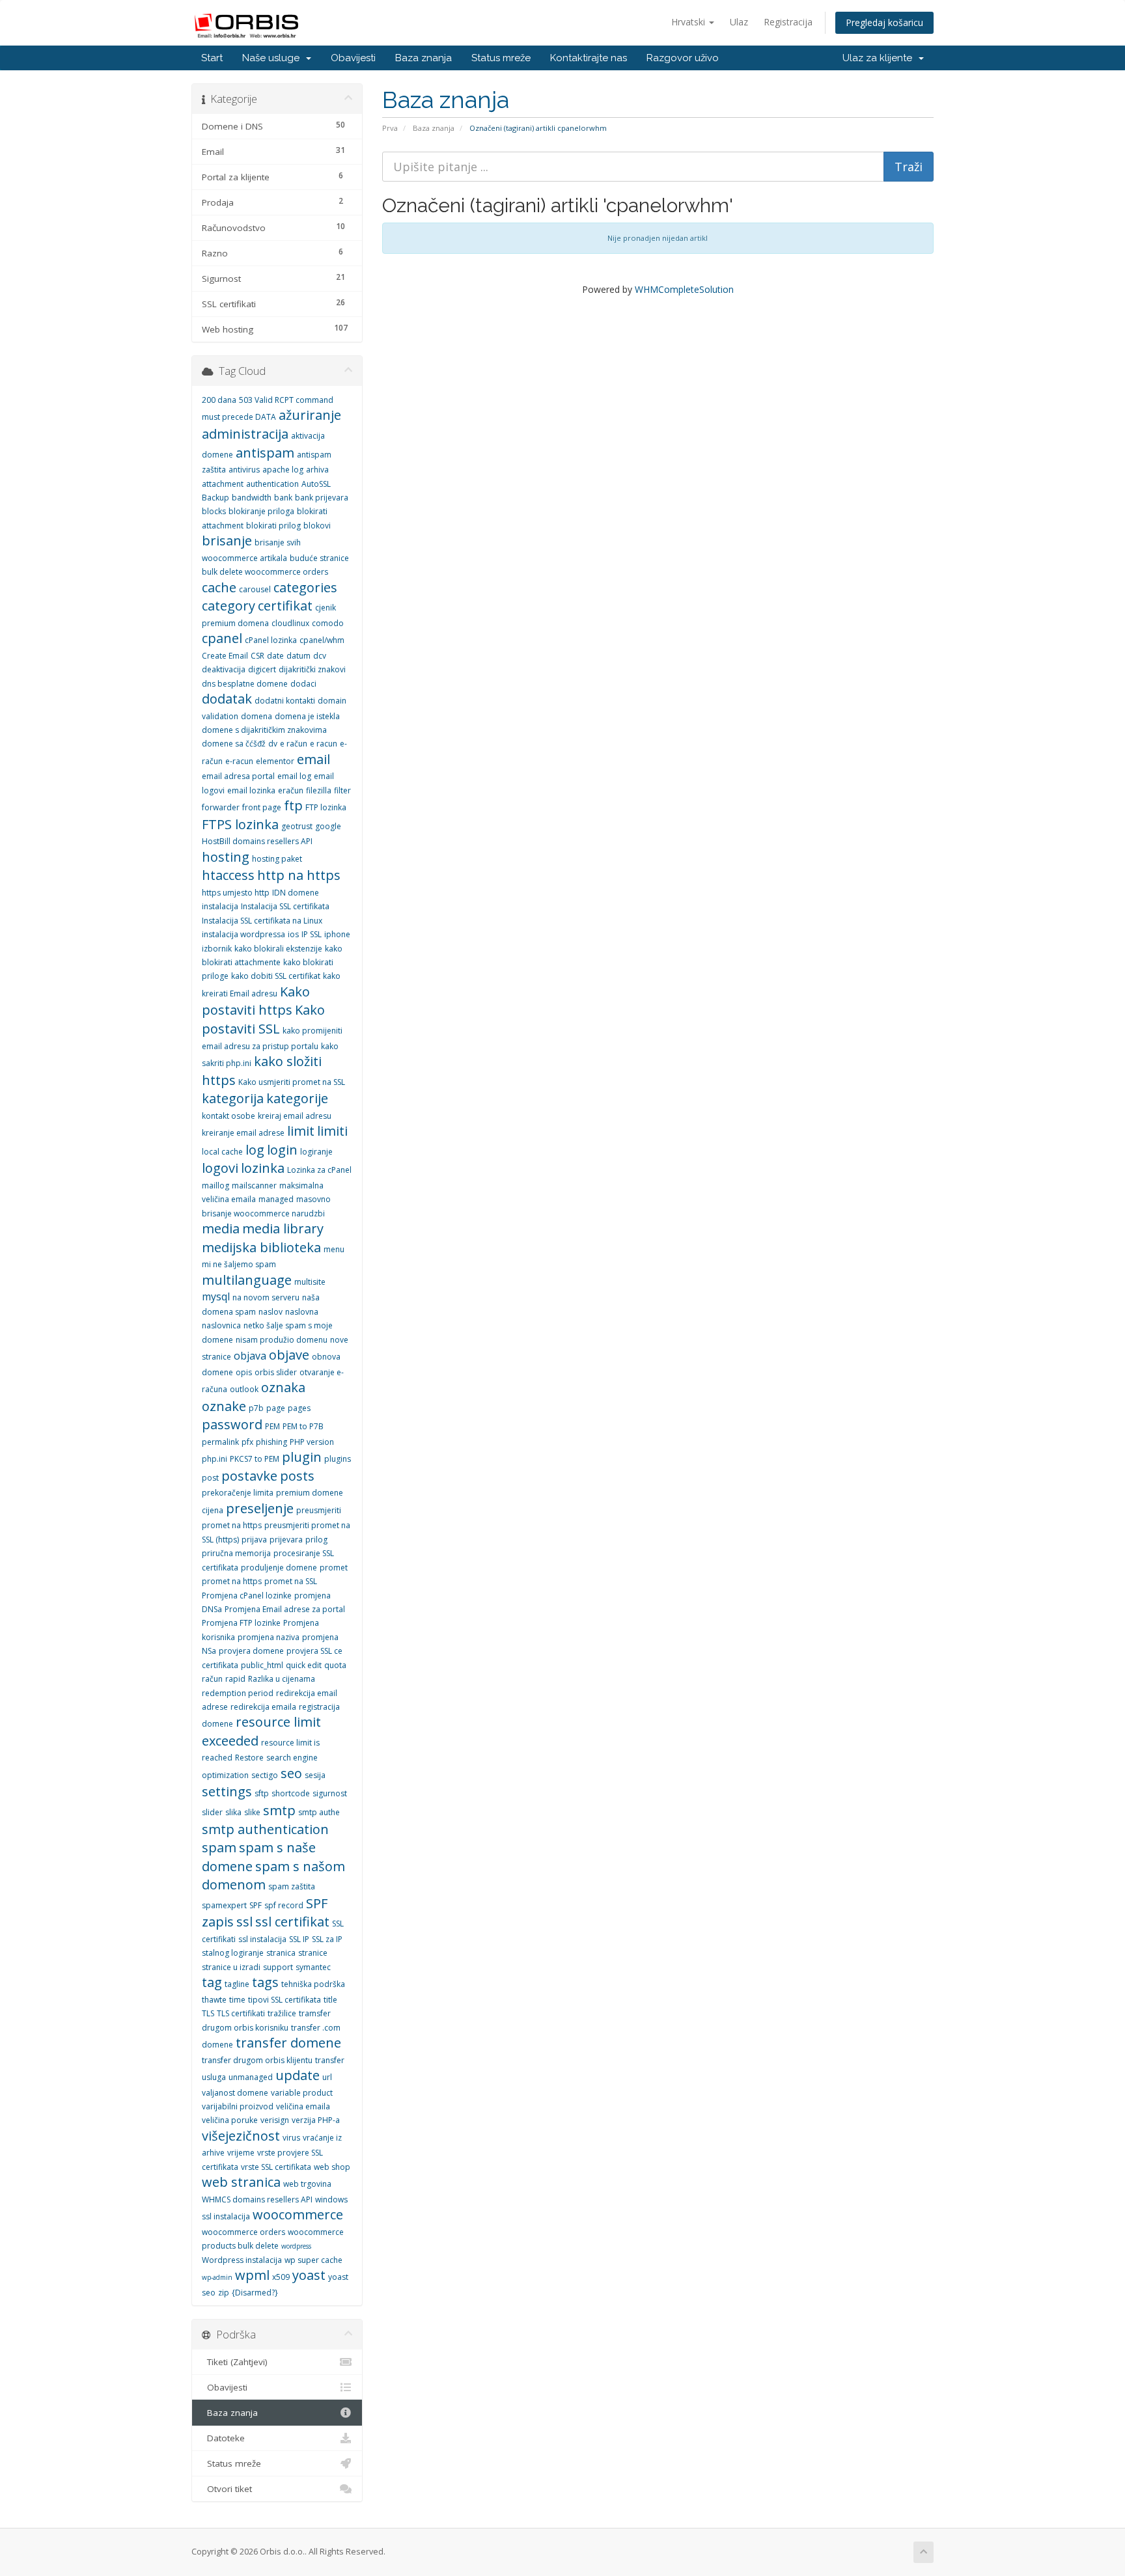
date (275, 656)
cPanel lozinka (271, 640)
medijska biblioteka (261, 1247)
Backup (215, 498)
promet (334, 1568)
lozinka (263, 1168)
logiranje (316, 1152)
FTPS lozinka (240, 824)
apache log (283, 470)
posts (297, 1476)
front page (262, 807)
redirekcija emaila (263, 1707)
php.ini (215, 1459)
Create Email (225, 656)
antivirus (244, 470)
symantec (313, 1967)
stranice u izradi (231, 1967)
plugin (302, 1457)
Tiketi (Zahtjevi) (235, 2362)
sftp (262, 1793)
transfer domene (288, 2043)
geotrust (297, 826)
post (210, 1478)
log (255, 1150)
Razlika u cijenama (282, 1679)
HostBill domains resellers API (257, 841)
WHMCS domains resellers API (257, 2199)
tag (212, 1982)
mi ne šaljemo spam (239, 1264)
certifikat (285, 606)
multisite (310, 1282)
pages (299, 1408)
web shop (332, 2167)
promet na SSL (291, 1581)
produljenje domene (279, 1568)
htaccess (228, 875)
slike (252, 1812)
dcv (320, 656)
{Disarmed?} (255, 2293)
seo (291, 1773)
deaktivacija (224, 669)
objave (289, 1355)
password (232, 1424)
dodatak (227, 699)
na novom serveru (266, 1297)
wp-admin (217, 2277)
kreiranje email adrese (243, 1133)
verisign (275, 2120)
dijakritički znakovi (312, 669)
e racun (324, 744)
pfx (247, 1442)
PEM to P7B (303, 1426)
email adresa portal (238, 776)
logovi (220, 1168)
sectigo (265, 1775)
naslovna (302, 1312)
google (328, 826)
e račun (294, 744)
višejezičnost (241, 2136)
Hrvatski (689, 22)
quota (335, 1665)
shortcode (291, 1793)
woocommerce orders (243, 2232)
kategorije (297, 1098)
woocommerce (298, 2214)
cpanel (222, 638)
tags (265, 1982)
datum (299, 656)
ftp (293, 805)
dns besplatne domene (245, 684)
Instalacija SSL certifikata (285, 906)
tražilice (282, 2013)
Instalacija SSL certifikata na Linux (262, 921)
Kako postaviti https (256, 1001)
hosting (226, 857)
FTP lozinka (326, 807)
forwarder (221, 807)
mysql (216, 1296)
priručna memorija (236, 1553)
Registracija (788, 22)
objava (250, 1356)
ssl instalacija (262, 1939)
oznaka (283, 1387)
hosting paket (277, 859)
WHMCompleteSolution (684, 289)
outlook (244, 1389)
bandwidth (252, 498)
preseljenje (260, 1508)
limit (301, 1131)
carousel (255, 589)
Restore (249, 1758)
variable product (302, 2093)
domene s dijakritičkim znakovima (264, 730)
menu (334, 1249)
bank (283, 498)
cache (219, 587)
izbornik (217, 949)
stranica (281, 1953)
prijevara (286, 1540)
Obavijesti (353, 58)
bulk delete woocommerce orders (265, 572)
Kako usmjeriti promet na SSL (292, 1082)
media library (283, 1228)
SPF (256, 1905)
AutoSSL (316, 484)
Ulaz (739, 22)
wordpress (296, 2246)
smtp (279, 1810)
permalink (220, 1442)
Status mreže (501, 58)
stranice (313, 1953)
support (278, 1967)
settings (227, 1791)
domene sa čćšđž (234, 744)
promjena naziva (269, 1637)
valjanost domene (235, 2093)
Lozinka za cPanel (319, 1170)
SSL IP (299, 1939)
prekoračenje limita (238, 1493)
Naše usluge (273, 58)
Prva (390, 128)
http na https (299, 875)
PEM (272, 1426)
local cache (222, 1152)
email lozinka (251, 790)
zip (224, 2293)
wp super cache (313, 2260)
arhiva (317, 470)
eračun (291, 790)
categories (305, 587)
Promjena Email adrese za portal (285, 1609)
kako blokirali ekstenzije (278, 949)
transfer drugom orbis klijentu (257, 2060)
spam (219, 1847)
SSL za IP (327, 1939)
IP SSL (312, 934)
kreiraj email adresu (295, 1116)
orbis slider (276, 1372)
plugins (338, 1459)
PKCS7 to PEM (255, 1459)
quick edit (304, 1665)
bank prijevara (322, 498)
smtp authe (319, 1812)
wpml (252, 2275)
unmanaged (251, 2077)
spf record (284, 1905)
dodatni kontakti (285, 701)
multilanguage (247, 1280)
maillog (215, 1185)
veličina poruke (230, 2120)
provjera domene (251, 1651)
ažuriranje (310, 415)
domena (257, 716)
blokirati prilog (273, 526)
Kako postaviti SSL (263, 1019)
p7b (256, 1408)
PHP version (312, 1442)
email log (294, 776)
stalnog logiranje (233, 1953)
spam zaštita (292, 1886)
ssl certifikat (292, 1922)
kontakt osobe (229, 1116)
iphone (337, 934)
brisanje (227, 541)
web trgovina (307, 2184)
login (282, 1150)
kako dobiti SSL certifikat (276, 976)
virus (291, 2138)
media (221, 1228)
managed (276, 1199)
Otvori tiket (227, 2489)
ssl (244, 1922)
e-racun (239, 761)
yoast (309, 2275)
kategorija (233, 1098)
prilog (316, 1540)
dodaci (303, 684)
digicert (262, 669)
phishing (271, 1442)
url (327, 2077)
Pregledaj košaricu (884, 22)
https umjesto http (236, 893)
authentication (272, 484)
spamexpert (224, 1905)
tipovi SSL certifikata (285, 2000)
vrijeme (241, 2153)
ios (293, 934)
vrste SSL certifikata (276, 2167)
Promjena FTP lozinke (241, 1623)
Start (212, 58)
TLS (208, 2013)
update (298, 2075)
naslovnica (221, 1325)
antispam (265, 453)
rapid (235, 1679)
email (313, 759)
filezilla (319, 790)
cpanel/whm (322, 640)
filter (342, 790)
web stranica (241, 2182)
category (229, 606)
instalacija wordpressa (243, 934)
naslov (271, 1312)
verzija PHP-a (316, 2120)
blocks (214, 511)
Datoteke (223, 2438)
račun (212, 1679)
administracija (245, 434)
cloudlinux (290, 623)
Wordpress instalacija (242, 2260)
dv (273, 744)
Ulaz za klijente (880, 58)
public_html (262, 1665)
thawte (214, 2000)
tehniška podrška (313, 1984)
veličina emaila (303, 2106)
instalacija (220, 906)
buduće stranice (319, 558)
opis (244, 1372)
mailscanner (254, 1185)
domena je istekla (307, 716)
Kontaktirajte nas (589, 58)
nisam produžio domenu (282, 1340)
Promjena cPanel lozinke (247, 1596)
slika (233, 1812)
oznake (224, 1406)
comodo (328, 623)
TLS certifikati (241, 2013)
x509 (281, 2277)
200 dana (219, 400)
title (330, 2000)
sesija (315, 1775)
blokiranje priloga (261, 511)
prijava (254, 1540)
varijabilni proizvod (238, 2106)
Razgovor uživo (683, 58)
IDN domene (296, 893)
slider (212, 1812)
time (237, 2000)
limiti (332, 1131)
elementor (275, 761)
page (276, 1408)
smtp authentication (265, 1829)
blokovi (317, 526)
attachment (223, 484)
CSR (257, 656)
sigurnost (330, 1793)
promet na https (232, 1581)
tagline (237, 1984)
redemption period (238, 1693)
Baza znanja (424, 58)
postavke (249, 1476)
